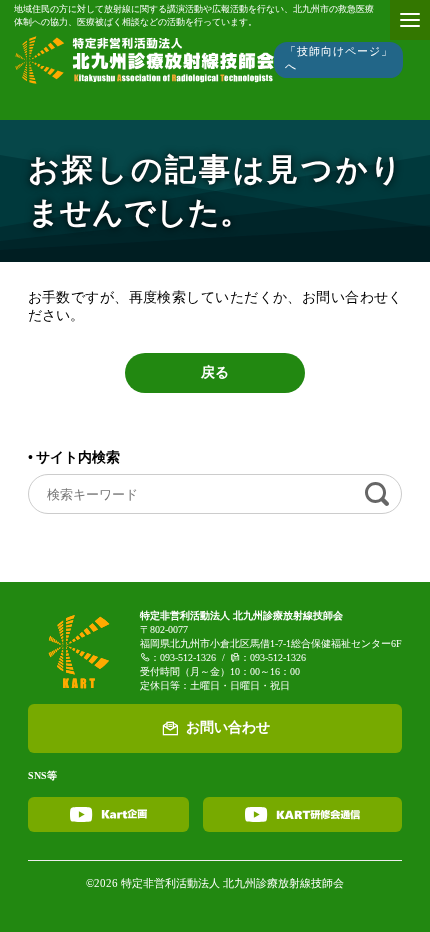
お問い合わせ (228, 727)
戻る (215, 372)
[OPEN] (410, 20)
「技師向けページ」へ (338, 58)
